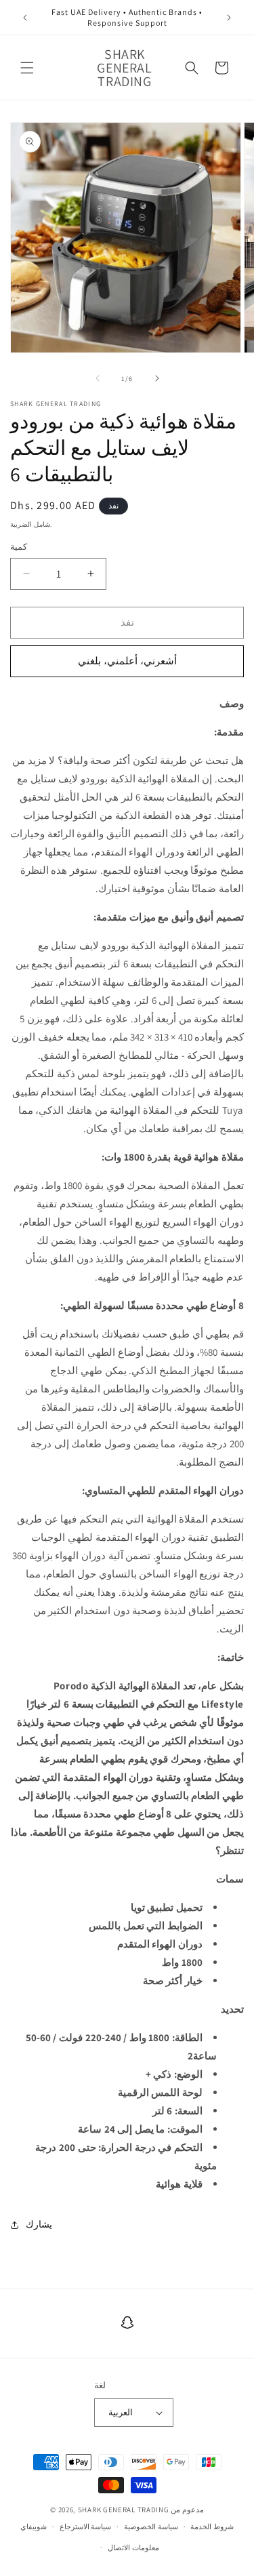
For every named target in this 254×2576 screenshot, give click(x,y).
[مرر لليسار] (98, 378)
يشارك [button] (39, 2224)
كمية (19, 547)
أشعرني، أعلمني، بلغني (127, 661)
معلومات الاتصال (133, 2548)
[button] (27, 68)
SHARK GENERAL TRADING (124, 2510)
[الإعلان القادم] (229, 18)
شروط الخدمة (212, 2527)
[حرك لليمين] (157, 378)
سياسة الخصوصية (151, 2527)
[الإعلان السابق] (25, 18)
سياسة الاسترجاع (86, 2527)
